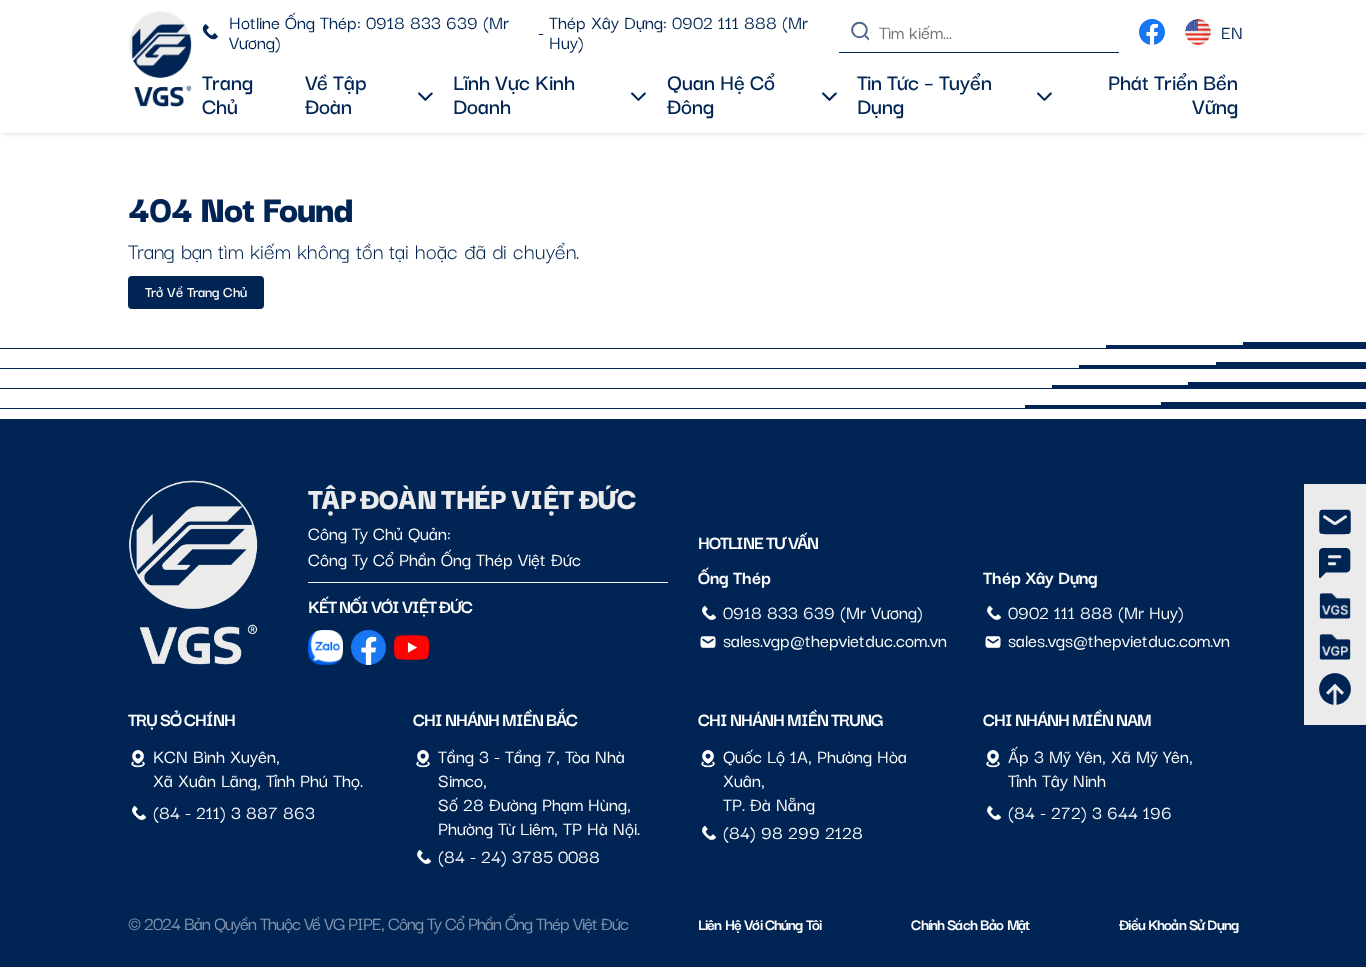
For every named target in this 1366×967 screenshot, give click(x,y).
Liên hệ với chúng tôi (759, 923)
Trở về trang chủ (196, 291)
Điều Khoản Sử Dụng (1178, 923)
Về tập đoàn (336, 93)
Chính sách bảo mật (970, 923)
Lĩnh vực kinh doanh (514, 93)
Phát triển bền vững (1173, 93)
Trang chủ (227, 93)
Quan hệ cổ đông (721, 93)
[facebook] (1152, 27)
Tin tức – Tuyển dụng (924, 93)
